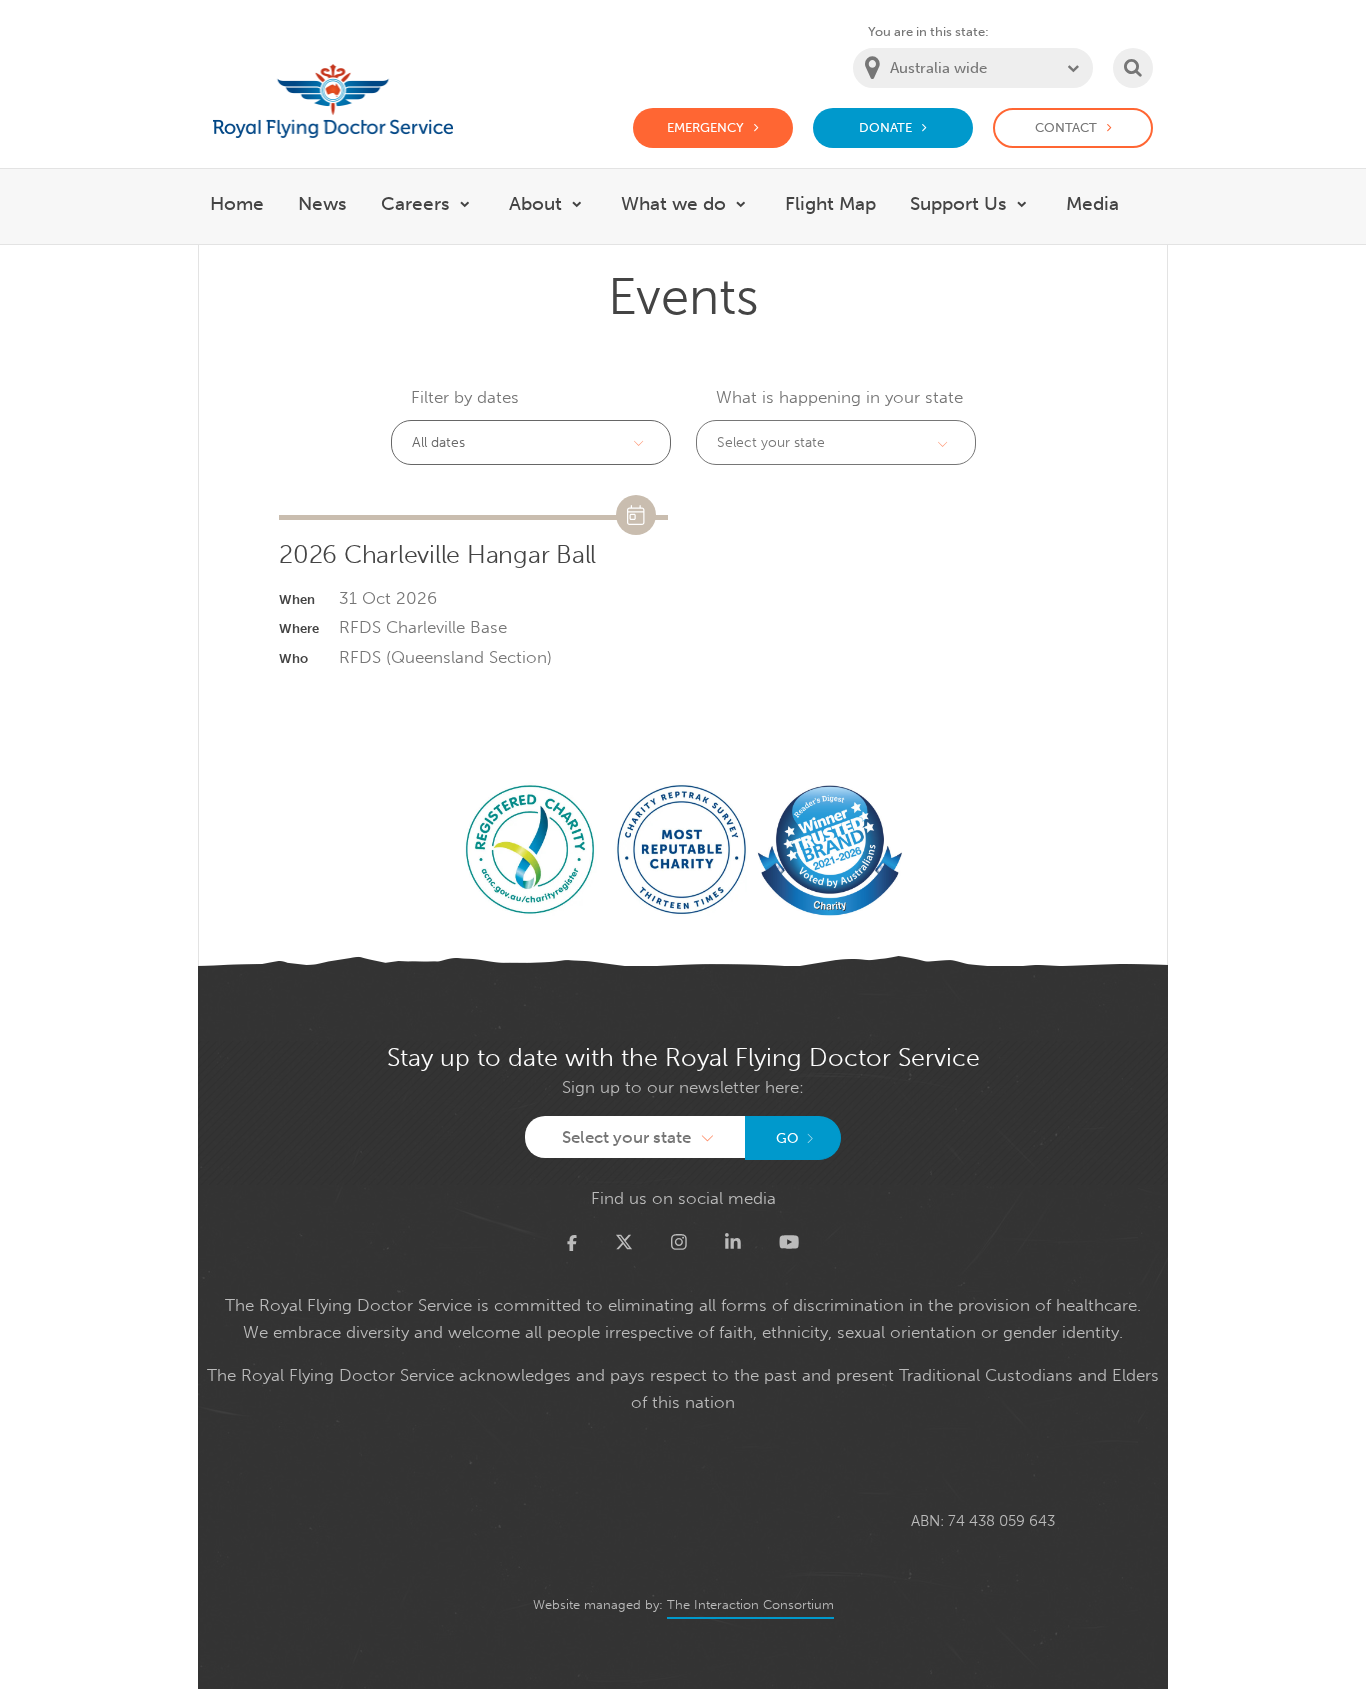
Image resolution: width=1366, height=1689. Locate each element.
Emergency (705, 127)
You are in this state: (928, 31)
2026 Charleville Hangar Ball (437, 555)
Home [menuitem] (237, 203)
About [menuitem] (535, 203)
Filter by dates (465, 397)
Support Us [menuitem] (958, 203)
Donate (885, 127)
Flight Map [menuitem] (830, 203)
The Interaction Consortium (750, 1604)
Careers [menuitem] (415, 203)
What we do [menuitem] (673, 203)
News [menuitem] (322, 203)
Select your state (771, 442)
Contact (1066, 127)
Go (787, 1138)
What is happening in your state (839, 397)
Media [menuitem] (1092, 203)
